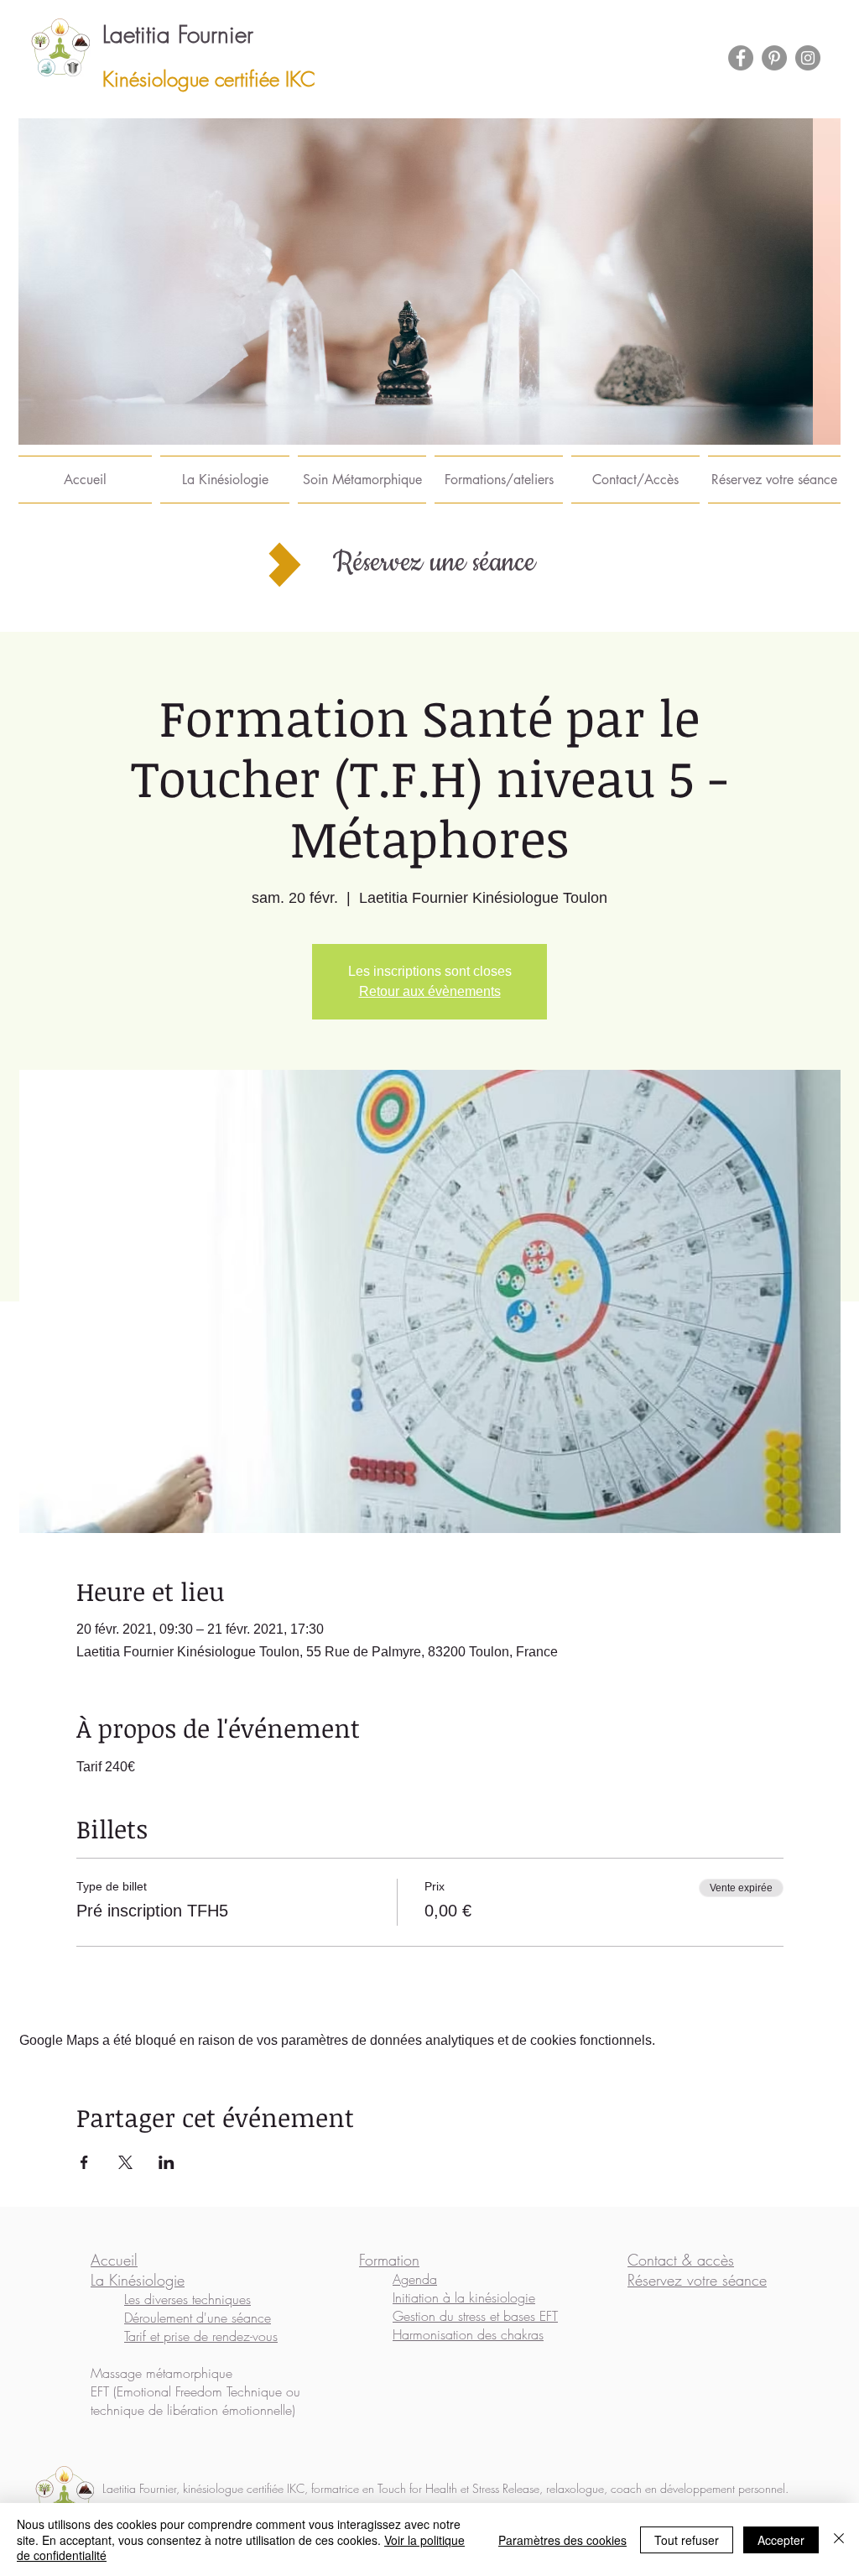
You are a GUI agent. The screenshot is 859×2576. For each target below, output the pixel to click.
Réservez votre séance (697, 2280)
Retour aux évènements (430, 991)
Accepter (781, 2540)
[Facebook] (741, 58)
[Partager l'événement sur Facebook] (84, 2162)
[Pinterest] (774, 58)
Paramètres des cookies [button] (562, 2540)
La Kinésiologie (138, 2280)
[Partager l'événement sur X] (125, 2162)
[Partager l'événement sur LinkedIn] (167, 2162)
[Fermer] (839, 2539)
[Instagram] (808, 58)
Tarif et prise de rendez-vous (201, 2336)
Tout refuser (687, 2540)
